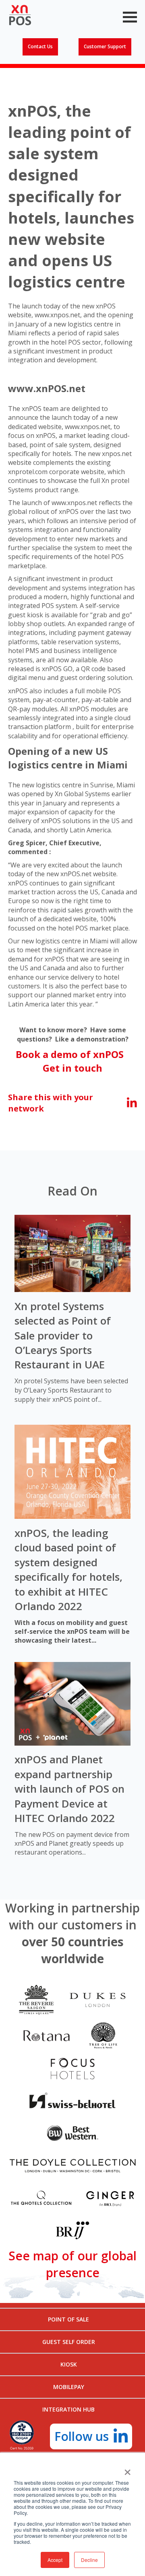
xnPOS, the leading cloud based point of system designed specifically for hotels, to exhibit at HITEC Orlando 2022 (68, 1569)
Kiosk (69, 2364)
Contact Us (40, 46)
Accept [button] (55, 2560)
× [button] (127, 2469)
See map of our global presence (72, 2264)
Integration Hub (68, 2409)
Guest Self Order (69, 2342)
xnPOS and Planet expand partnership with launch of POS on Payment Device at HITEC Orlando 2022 (69, 1789)
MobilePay (69, 2387)
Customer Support (105, 46)
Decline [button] (89, 2560)
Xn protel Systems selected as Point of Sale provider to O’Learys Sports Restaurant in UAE (63, 1335)
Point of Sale (68, 2319)
